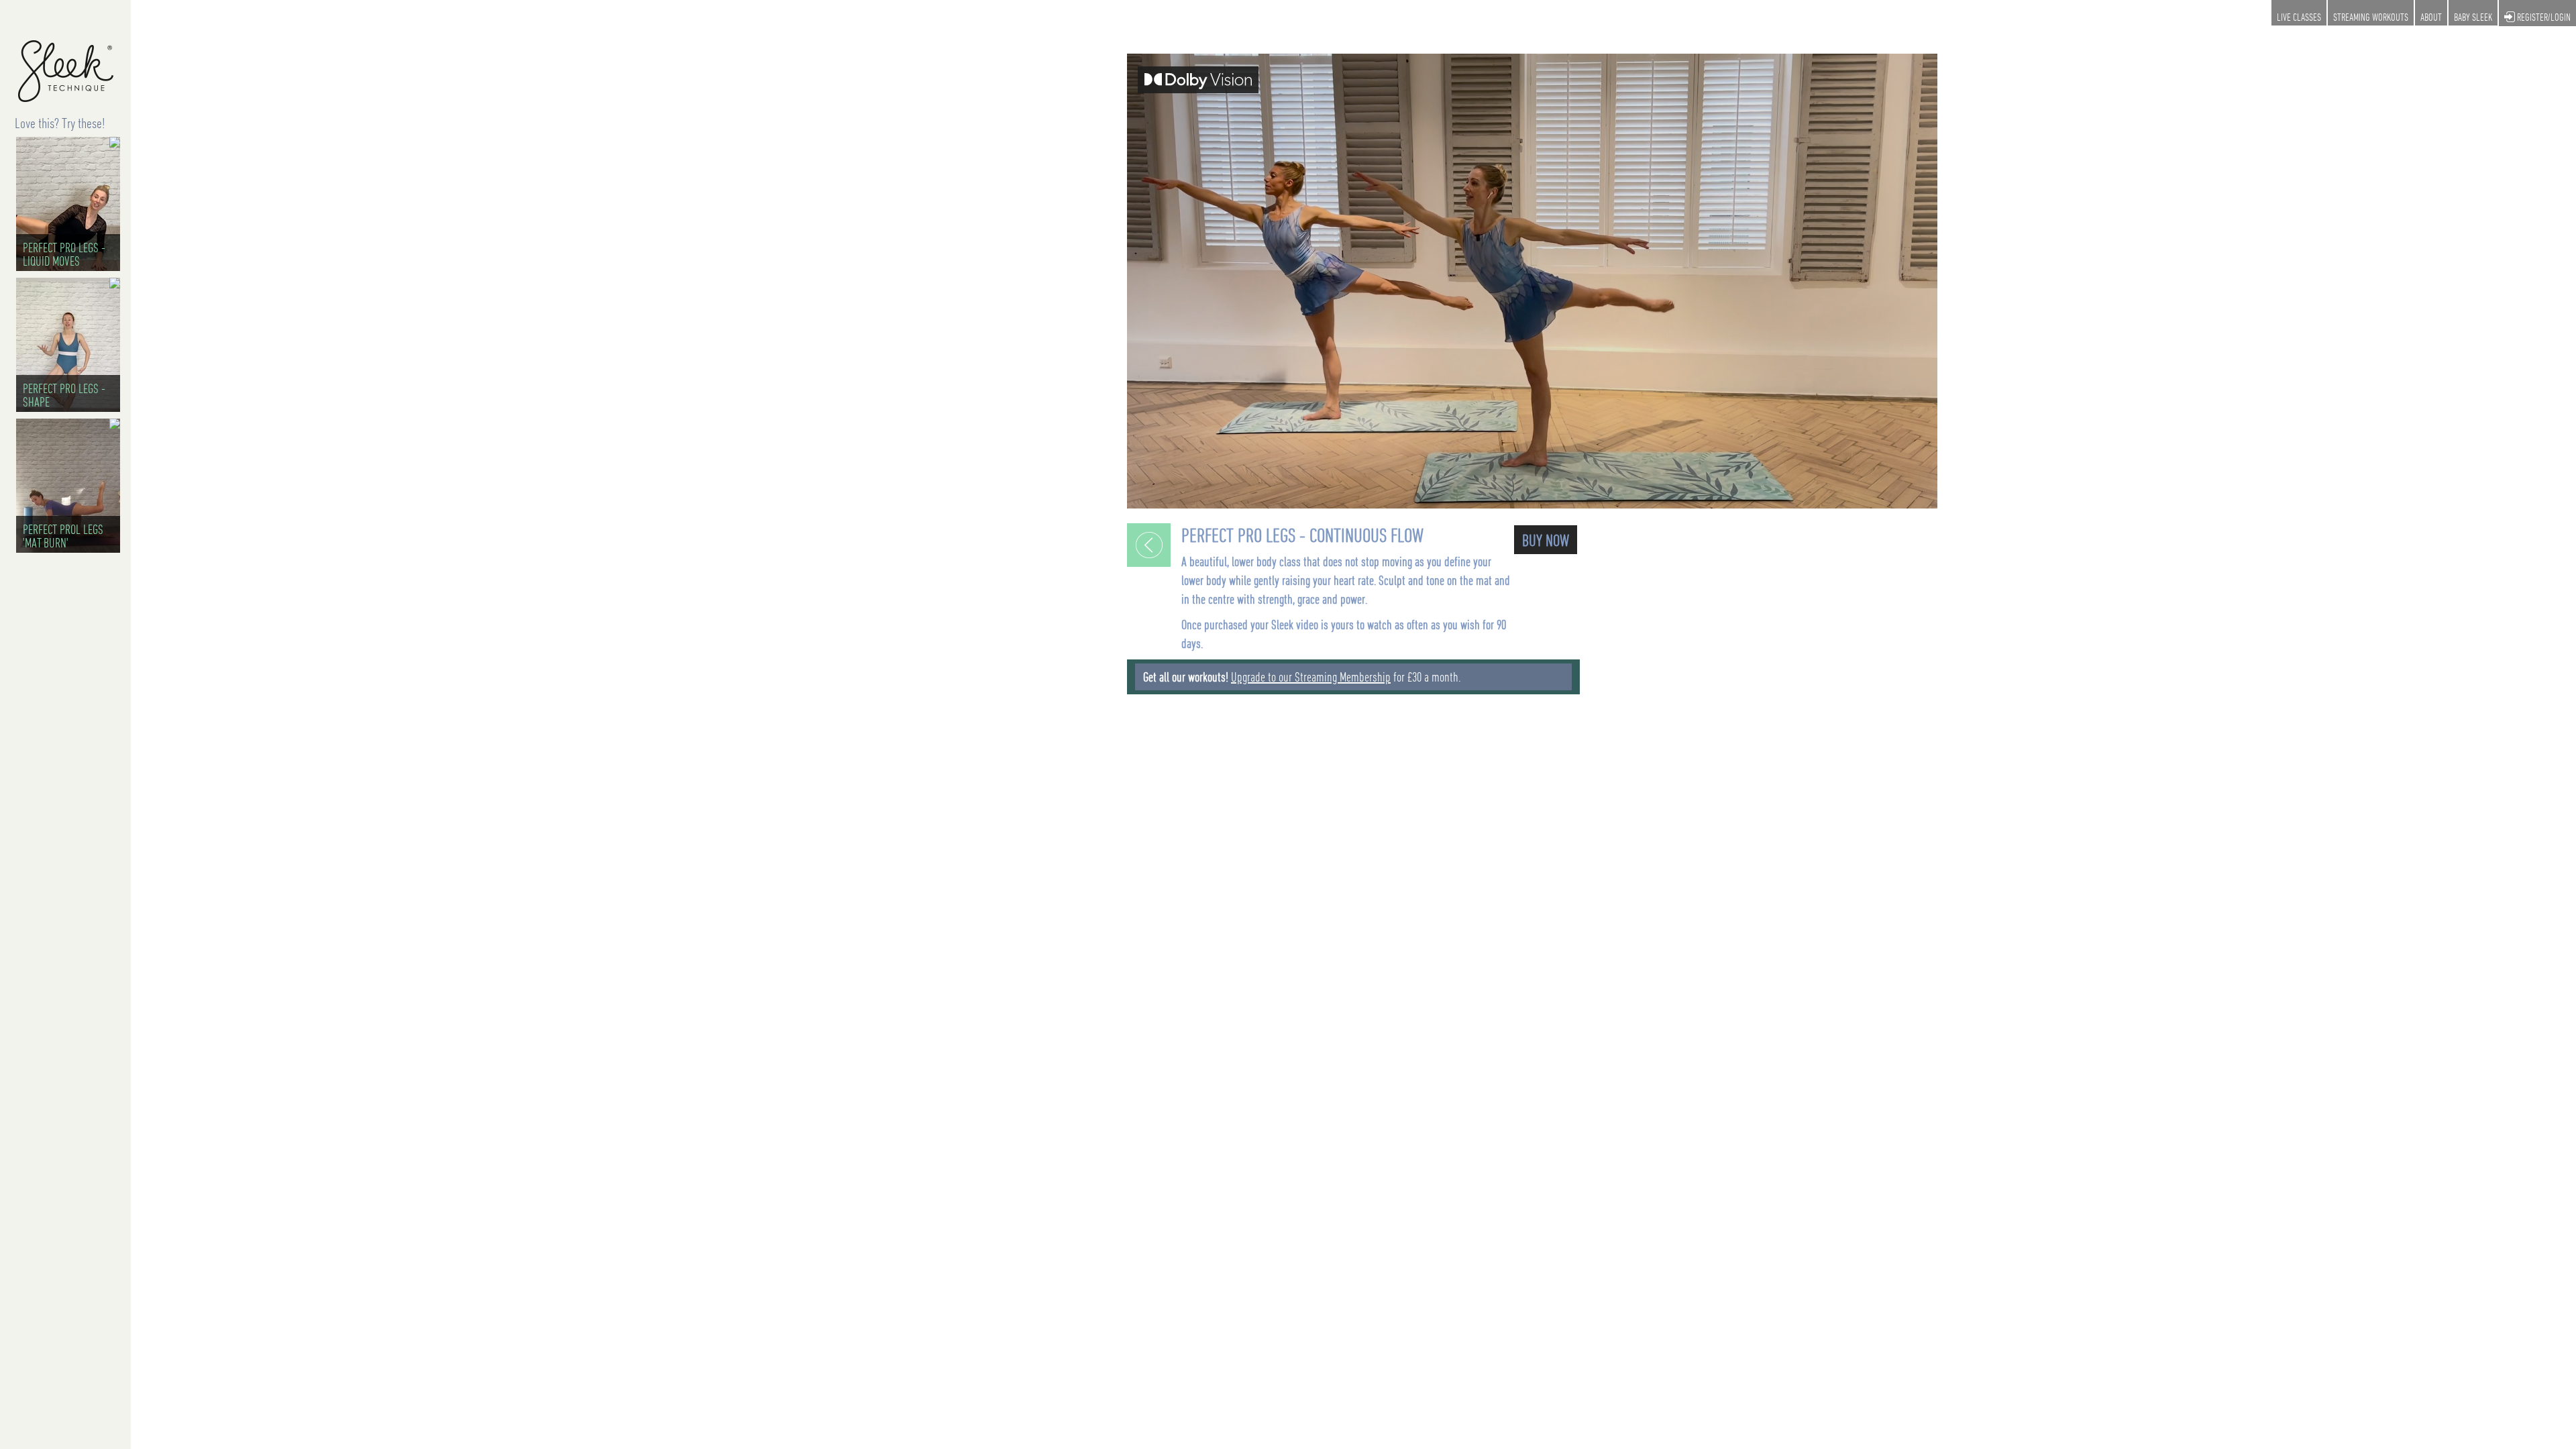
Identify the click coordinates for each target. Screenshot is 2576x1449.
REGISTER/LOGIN (2543, 17)
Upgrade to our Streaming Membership (1311, 677)
